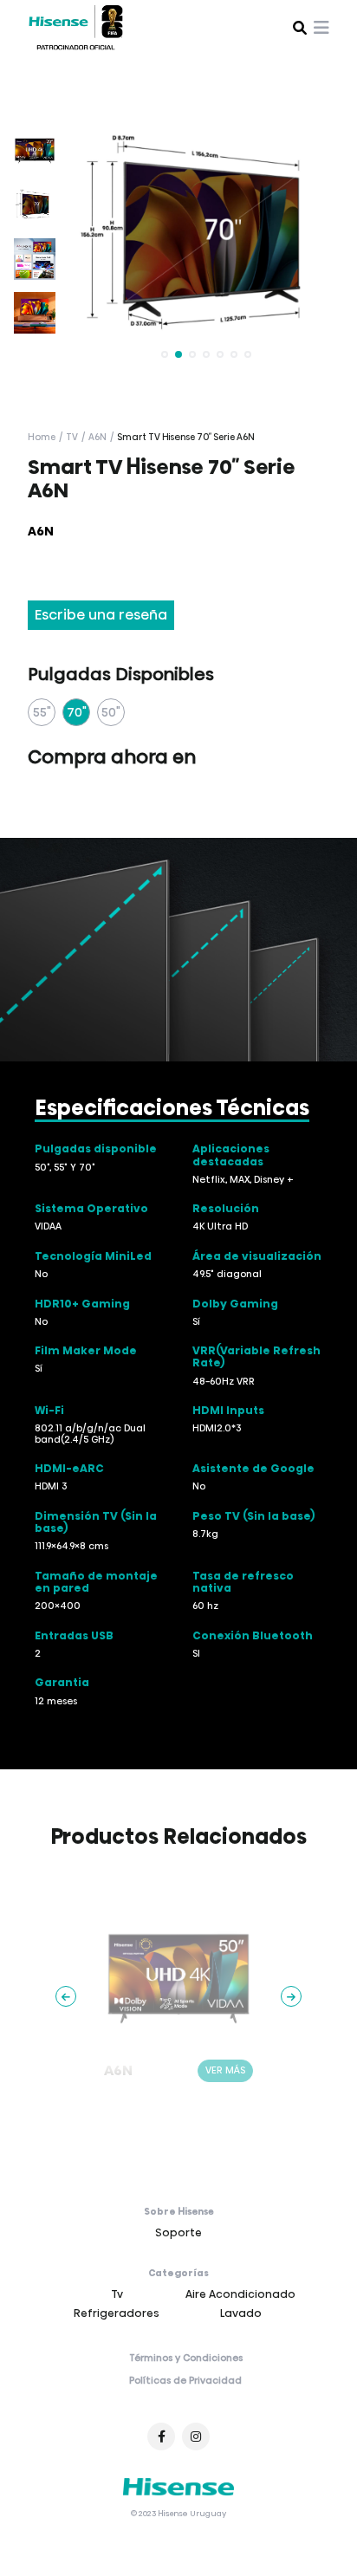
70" (77, 713)
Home (42, 438)
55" (42, 713)
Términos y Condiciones (186, 2359)
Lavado (241, 2314)
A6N (97, 438)
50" (111, 713)
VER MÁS (225, 2071)
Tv (72, 438)
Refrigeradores (117, 2314)
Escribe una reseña (101, 616)
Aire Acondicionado (240, 2295)
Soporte (178, 2233)
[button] (165, 355)
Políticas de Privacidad (185, 2382)
